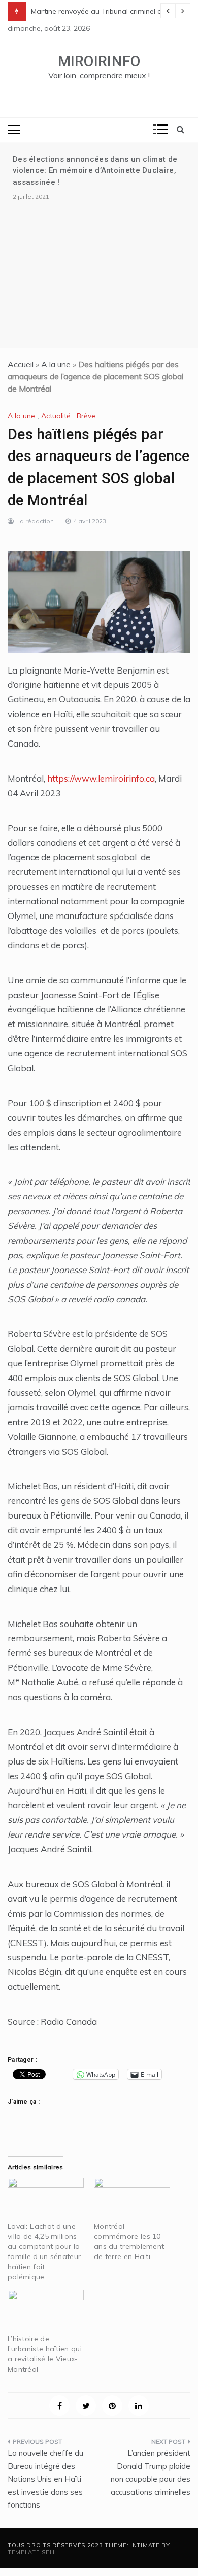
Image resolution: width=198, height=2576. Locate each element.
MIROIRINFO (99, 61)
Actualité (56, 416)
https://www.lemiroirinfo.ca (101, 778)
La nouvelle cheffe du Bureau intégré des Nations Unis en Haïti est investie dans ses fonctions (45, 2479)
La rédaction (35, 521)
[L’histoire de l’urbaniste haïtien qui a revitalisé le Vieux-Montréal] (46, 2312)
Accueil (21, 364)
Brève (86, 416)
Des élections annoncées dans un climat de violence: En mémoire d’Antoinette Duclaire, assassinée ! (95, 171)
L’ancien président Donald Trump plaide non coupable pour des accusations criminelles (151, 2473)
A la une (56, 364)
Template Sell (32, 2552)
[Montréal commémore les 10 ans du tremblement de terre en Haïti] (132, 2200)
